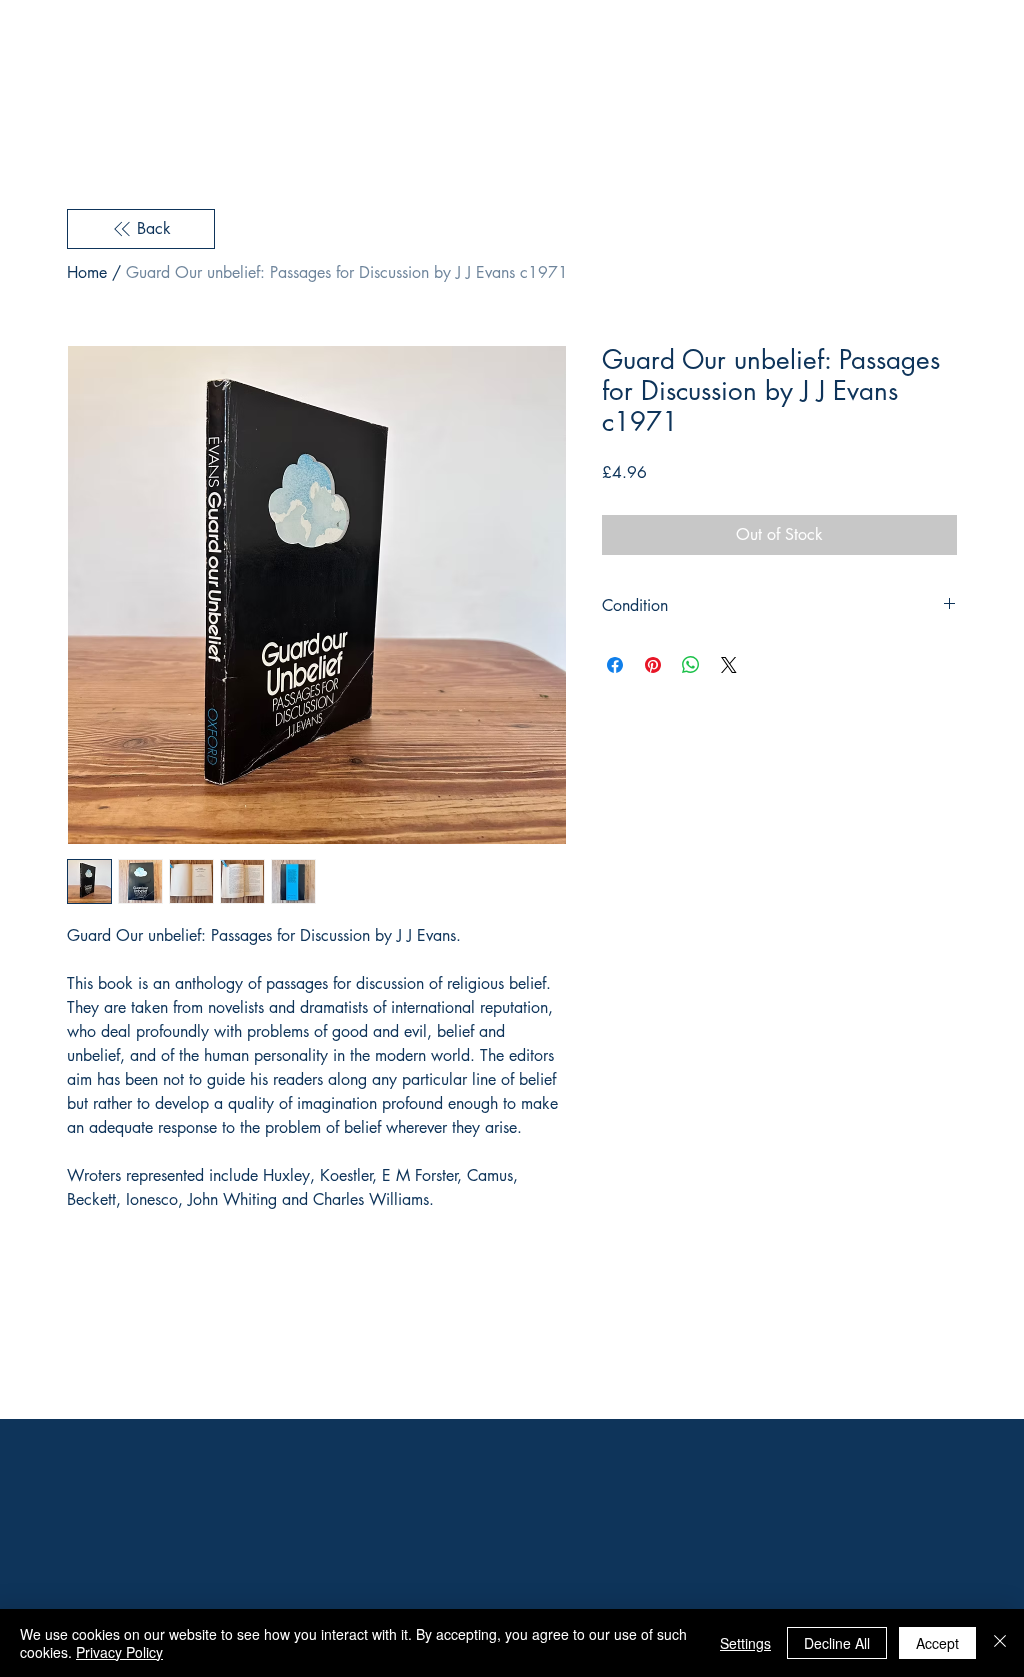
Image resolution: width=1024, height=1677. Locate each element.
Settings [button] (745, 1643)
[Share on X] (729, 665)
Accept (937, 1643)
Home (87, 272)
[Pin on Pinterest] (653, 665)
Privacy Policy (119, 1652)
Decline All (837, 1643)
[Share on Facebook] (615, 665)
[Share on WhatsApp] (691, 665)
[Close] (1000, 1643)
